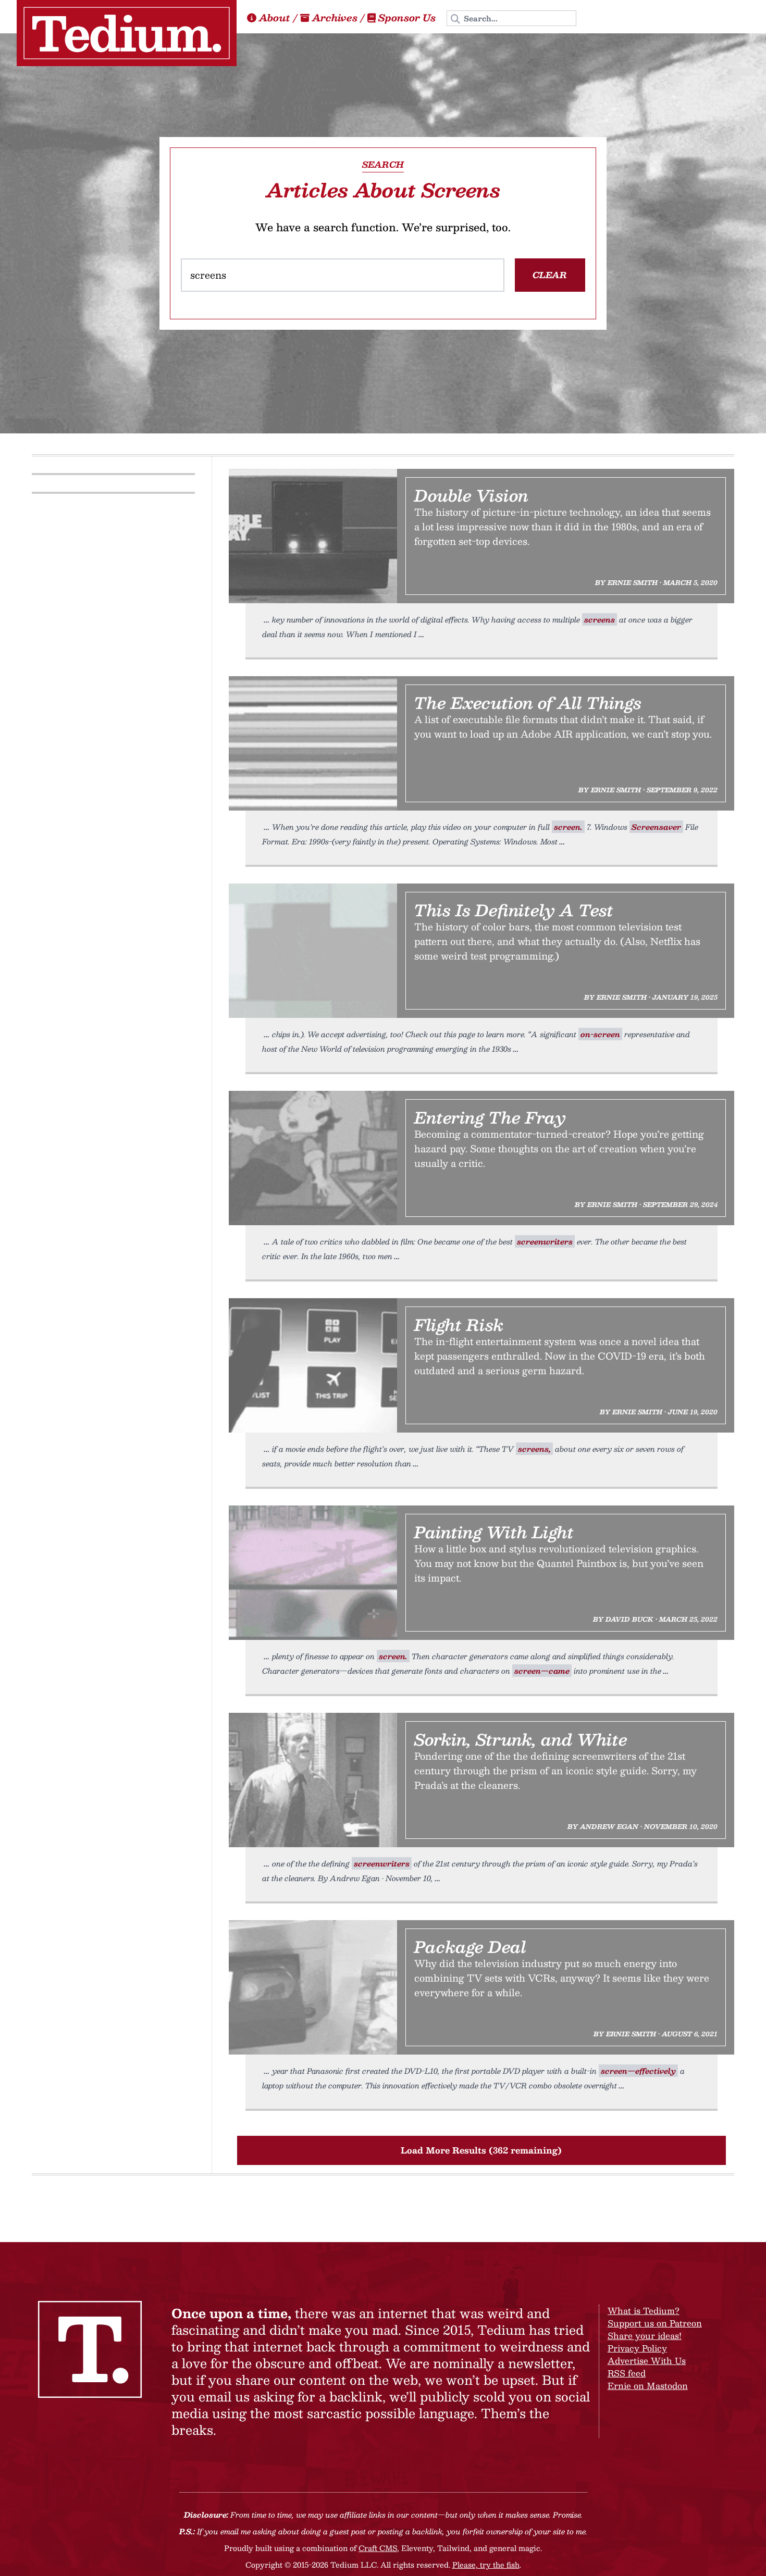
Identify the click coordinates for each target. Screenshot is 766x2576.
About (275, 18)
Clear (550, 275)
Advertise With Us (647, 2361)
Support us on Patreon (655, 2323)
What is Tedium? (644, 2311)
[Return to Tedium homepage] (127, 33)
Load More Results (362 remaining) (481, 2150)
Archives (335, 18)
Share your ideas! (645, 2336)
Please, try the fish (486, 2565)
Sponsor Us (407, 18)
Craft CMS (378, 2548)
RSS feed (627, 2373)
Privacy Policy (637, 2348)
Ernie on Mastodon (648, 2386)
